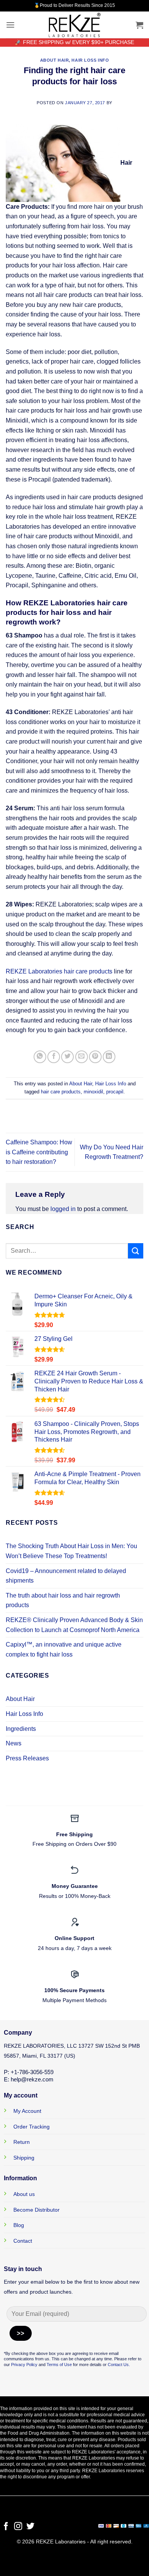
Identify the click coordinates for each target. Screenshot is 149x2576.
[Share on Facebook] (54, 1057)
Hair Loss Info (90, 60)
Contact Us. (119, 2365)
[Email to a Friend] (82, 1057)
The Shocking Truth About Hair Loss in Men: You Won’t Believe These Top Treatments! (71, 1551)
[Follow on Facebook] (6, 2527)
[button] (10, 25)
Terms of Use (59, 2365)
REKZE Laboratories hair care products (60, 971)
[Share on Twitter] (67, 1057)
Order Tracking (32, 2127)
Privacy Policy (24, 2365)
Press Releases (27, 1758)
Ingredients (21, 1729)
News (14, 1743)
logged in (63, 1209)
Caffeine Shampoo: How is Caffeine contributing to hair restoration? (39, 1152)
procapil (115, 1092)
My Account (27, 2111)
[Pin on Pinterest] (95, 1057)
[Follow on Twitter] (30, 2527)
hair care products (61, 1092)
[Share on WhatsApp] (40, 1057)
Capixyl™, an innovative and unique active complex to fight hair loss (64, 1649)
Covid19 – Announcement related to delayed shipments (66, 1576)
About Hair (55, 60)
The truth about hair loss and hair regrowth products (63, 1600)
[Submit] (136, 1251)
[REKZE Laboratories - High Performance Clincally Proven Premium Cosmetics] (74, 25)
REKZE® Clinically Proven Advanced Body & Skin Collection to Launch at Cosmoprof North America (74, 1625)
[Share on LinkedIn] (109, 1057)
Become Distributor (36, 2210)
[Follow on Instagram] (18, 2527)
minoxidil (93, 1092)
